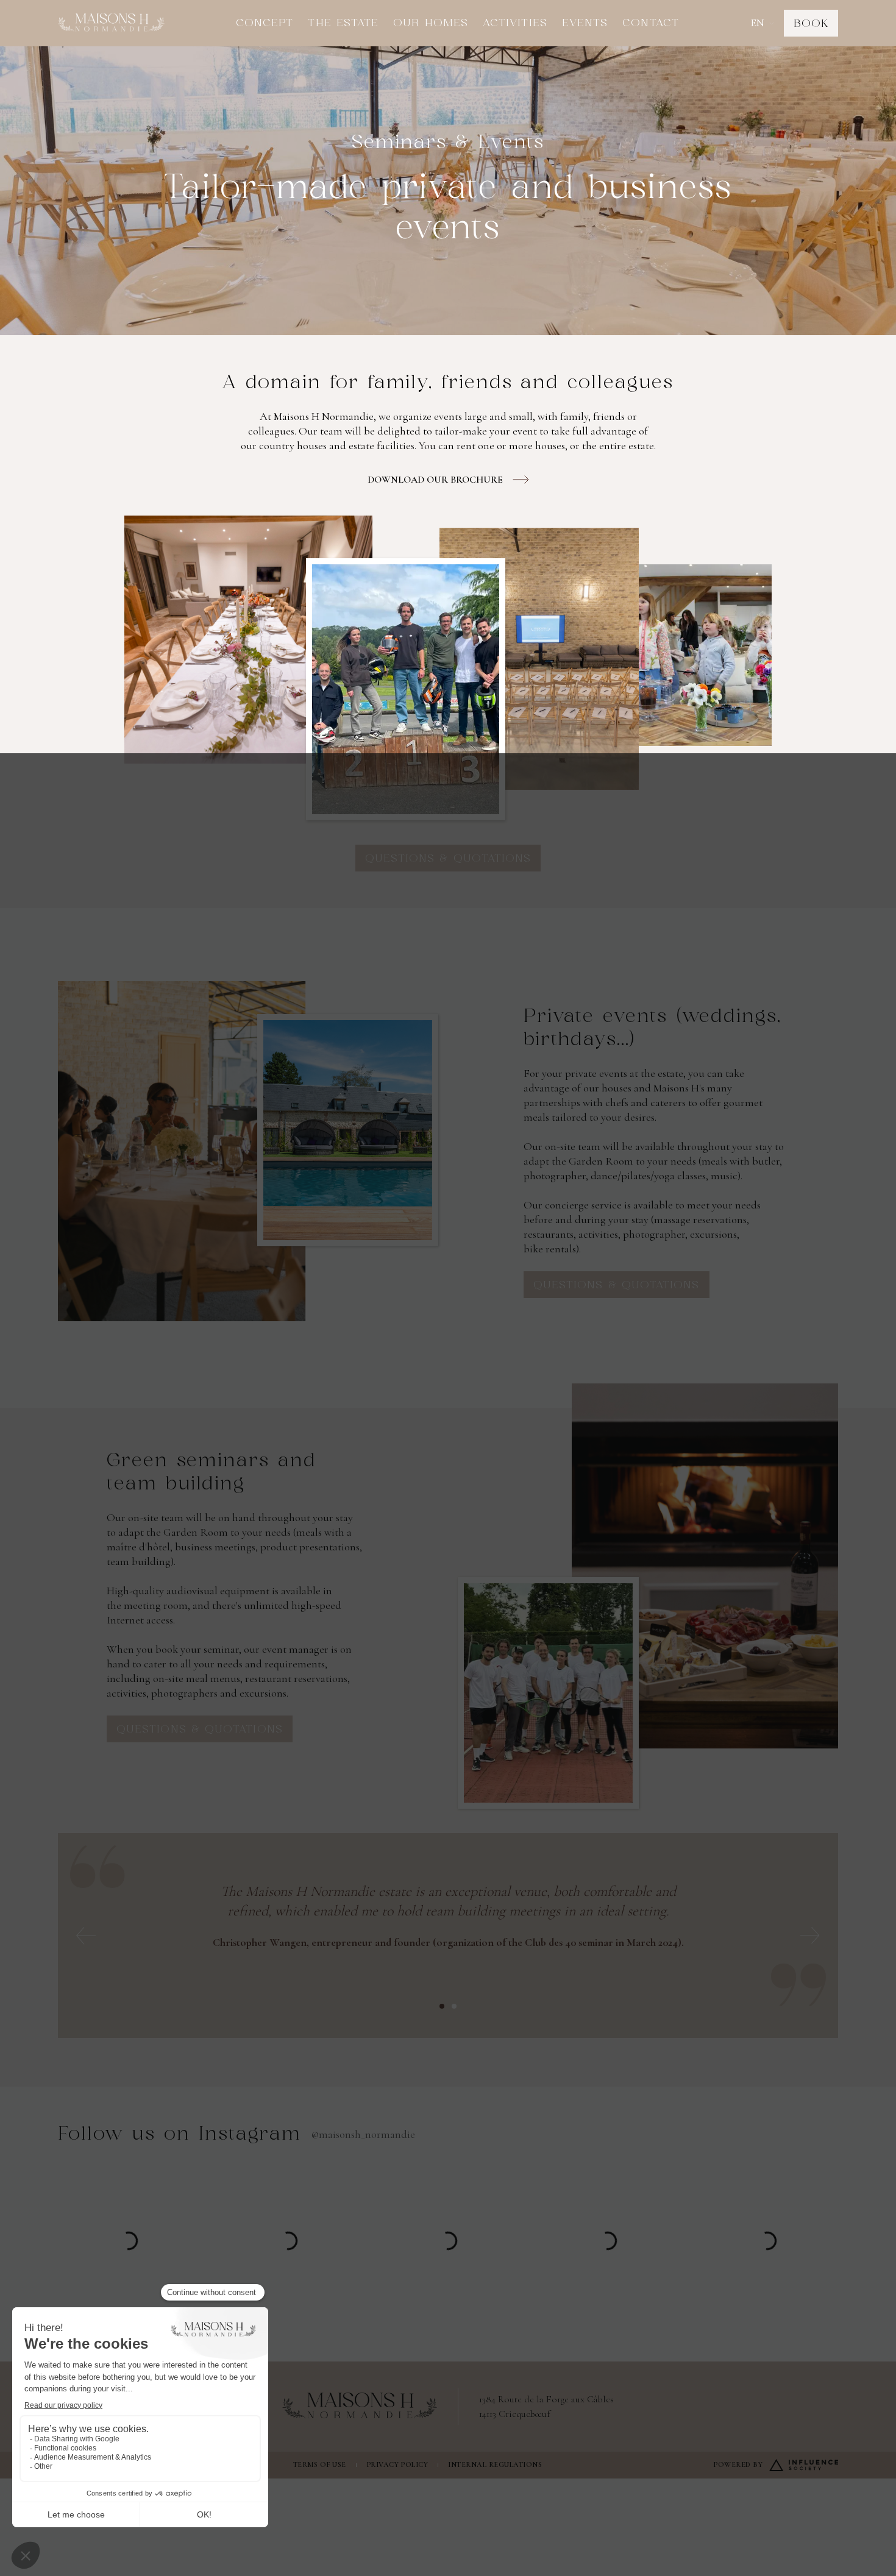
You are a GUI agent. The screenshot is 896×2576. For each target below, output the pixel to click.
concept (265, 23)
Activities (515, 23)
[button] (762, 23)
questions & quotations (448, 859)
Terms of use (320, 2464)
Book (811, 24)
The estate (343, 23)
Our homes (431, 23)
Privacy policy (397, 2464)
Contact (651, 23)
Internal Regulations (495, 2464)
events (585, 23)
